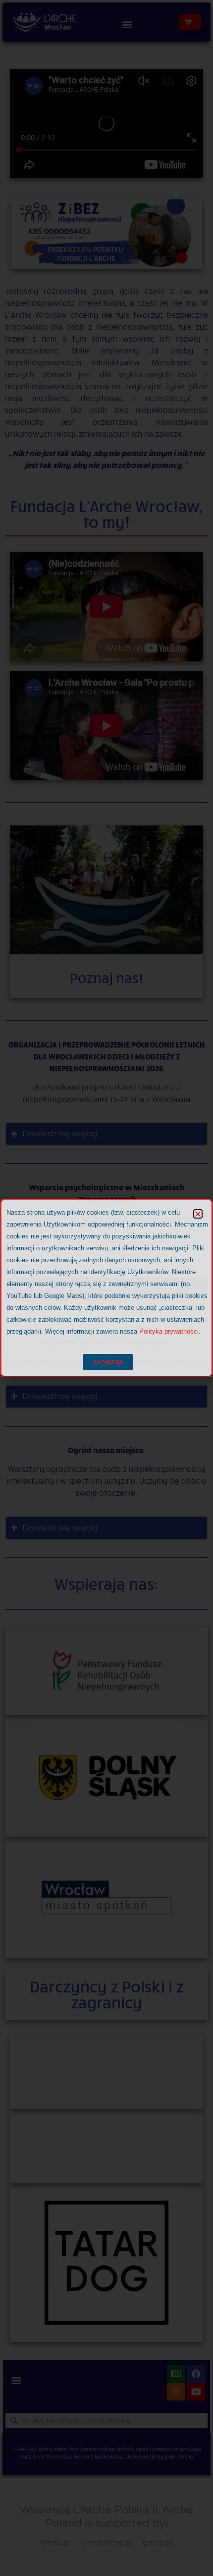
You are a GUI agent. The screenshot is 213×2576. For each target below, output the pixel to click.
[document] (106, 1288)
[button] (198, 1214)
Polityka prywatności (169, 1331)
